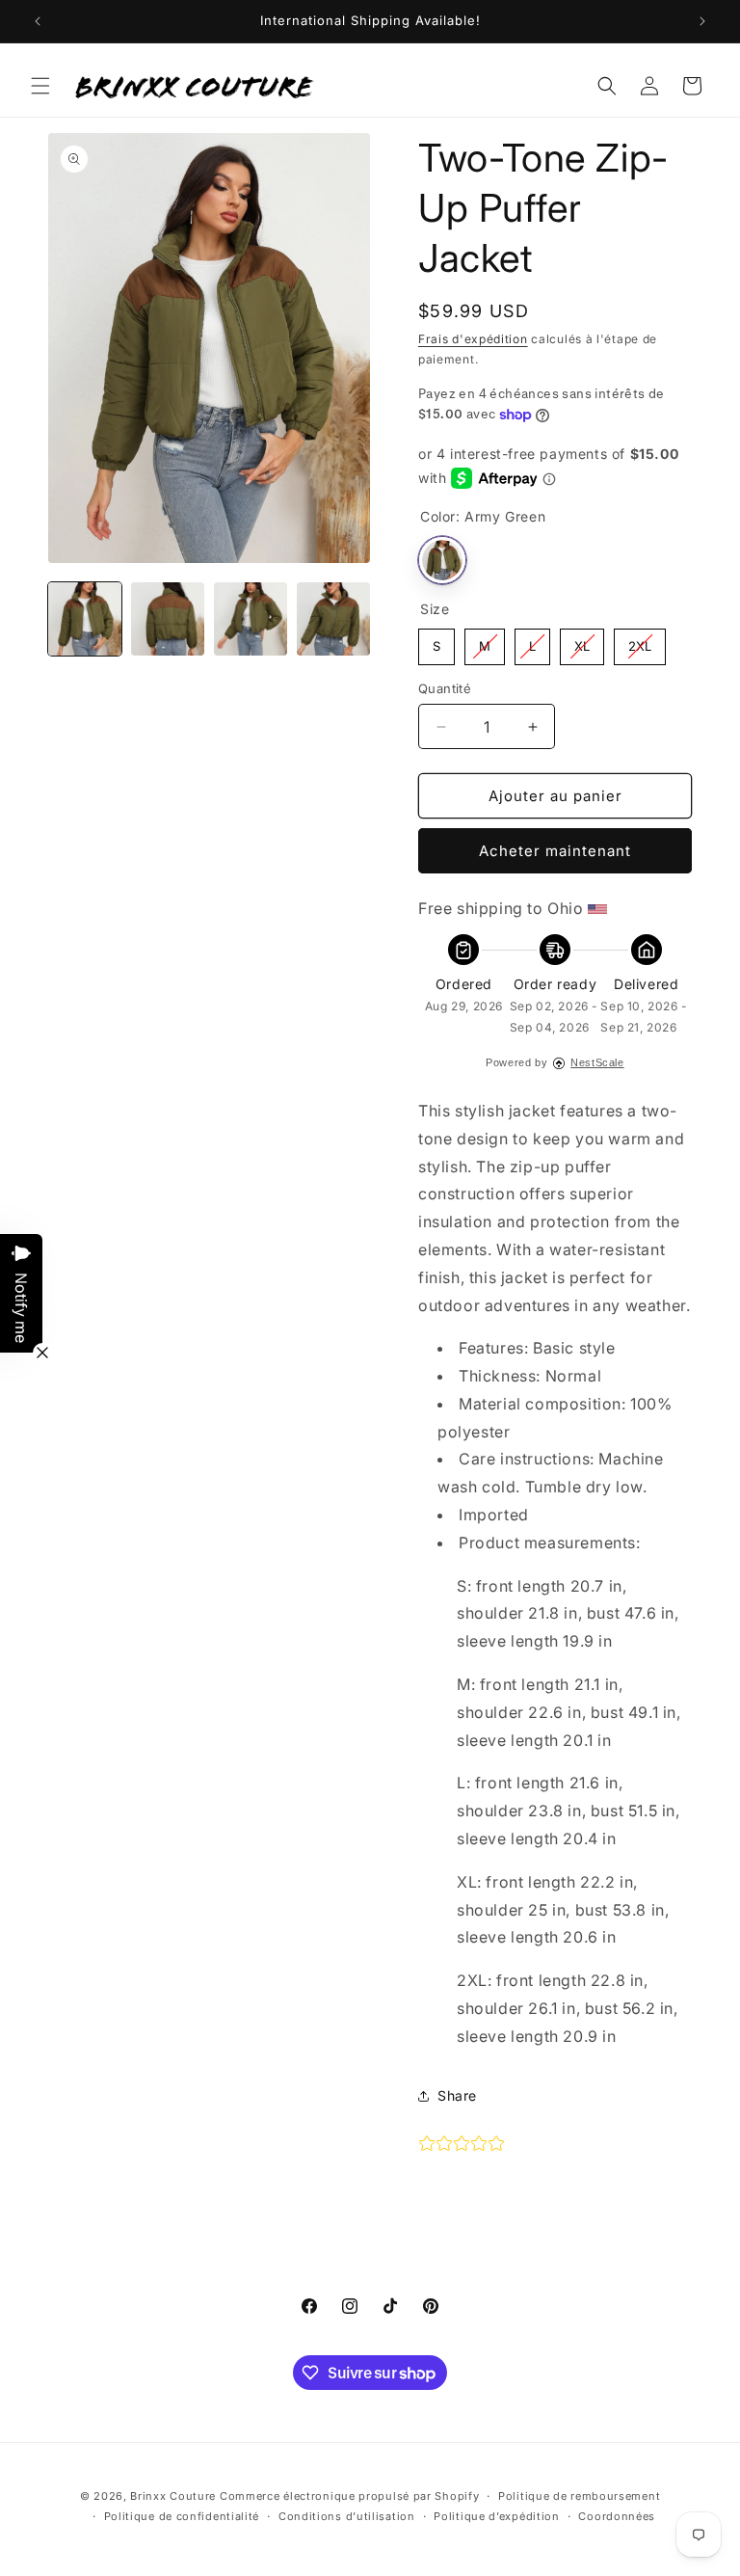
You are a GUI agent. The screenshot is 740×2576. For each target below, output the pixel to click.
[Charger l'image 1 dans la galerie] (85, 619)
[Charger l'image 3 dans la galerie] (251, 619)
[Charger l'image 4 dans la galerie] (333, 619)
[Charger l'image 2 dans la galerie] (168, 619)
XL (582, 641)
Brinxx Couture (173, 2496)
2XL (640, 641)
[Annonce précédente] (38, 21)
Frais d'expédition (473, 339)
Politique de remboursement (579, 2496)
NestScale (597, 1062)
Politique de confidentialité (182, 2516)
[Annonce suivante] (702, 21)
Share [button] (457, 2095)
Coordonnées (617, 2516)
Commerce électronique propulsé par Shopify (349, 2496)
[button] (40, 86)
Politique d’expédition (496, 2516)
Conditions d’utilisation (347, 2516)
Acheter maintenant (555, 851)
